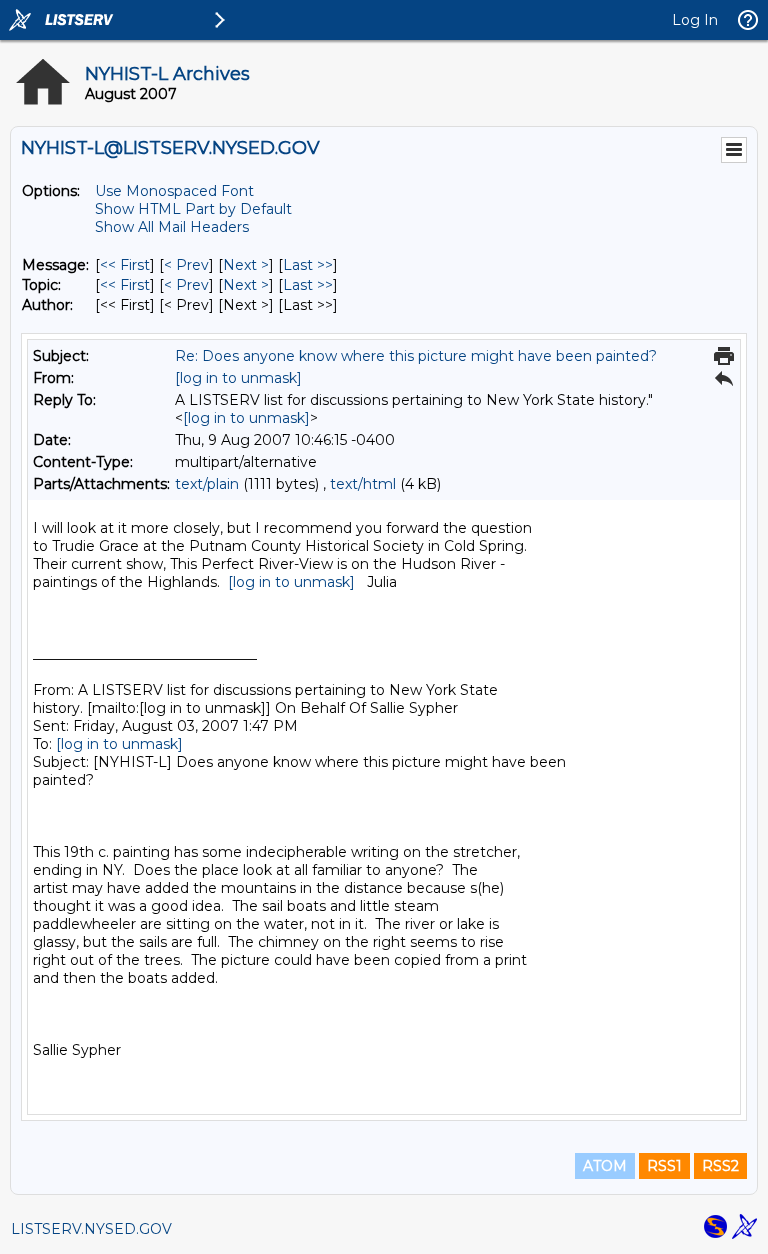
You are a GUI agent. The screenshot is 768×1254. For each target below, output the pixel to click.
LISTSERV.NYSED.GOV (91, 1229)
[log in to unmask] (238, 378)
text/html (363, 484)
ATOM (605, 1166)
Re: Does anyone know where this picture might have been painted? (416, 356)
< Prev (186, 265)
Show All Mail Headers (172, 227)
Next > (246, 265)
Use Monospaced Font (174, 191)
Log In (695, 20)
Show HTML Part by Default (193, 209)
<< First (125, 265)
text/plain (207, 484)
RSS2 (720, 1166)
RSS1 (664, 1166)
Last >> (308, 265)
